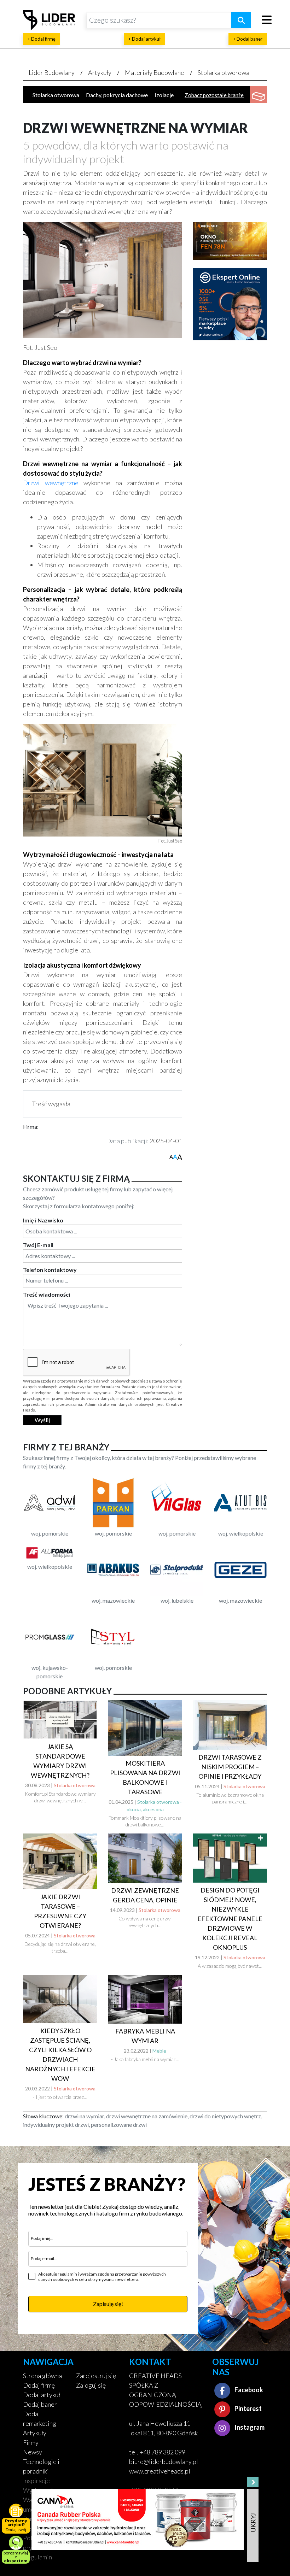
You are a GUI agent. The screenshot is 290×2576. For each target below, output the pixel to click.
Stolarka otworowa (224, 72)
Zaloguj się (91, 2385)
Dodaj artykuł (42, 2395)
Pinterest (248, 2408)
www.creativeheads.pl (160, 2471)
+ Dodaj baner (248, 39)
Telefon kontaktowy (50, 1270)
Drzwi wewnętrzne (51, 483)
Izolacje (164, 95)
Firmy (31, 2442)
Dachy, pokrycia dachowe (117, 95)
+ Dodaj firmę (42, 39)
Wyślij (42, 1420)
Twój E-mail (38, 1245)
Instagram (249, 2427)
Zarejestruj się (96, 2376)
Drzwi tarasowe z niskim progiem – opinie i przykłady (230, 1767)
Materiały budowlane (155, 72)
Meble (159, 2051)
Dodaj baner (40, 2404)
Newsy (33, 2452)
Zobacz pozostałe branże (214, 95)
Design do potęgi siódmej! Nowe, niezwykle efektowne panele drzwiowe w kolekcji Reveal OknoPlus (230, 1919)
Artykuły (100, 72)
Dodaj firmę (39, 2385)
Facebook (248, 2390)
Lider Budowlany (52, 72)
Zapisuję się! (108, 2304)
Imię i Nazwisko (43, 1220)
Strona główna (42, 2376)
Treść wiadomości (47, 1294)
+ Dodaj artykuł (144, 39)
